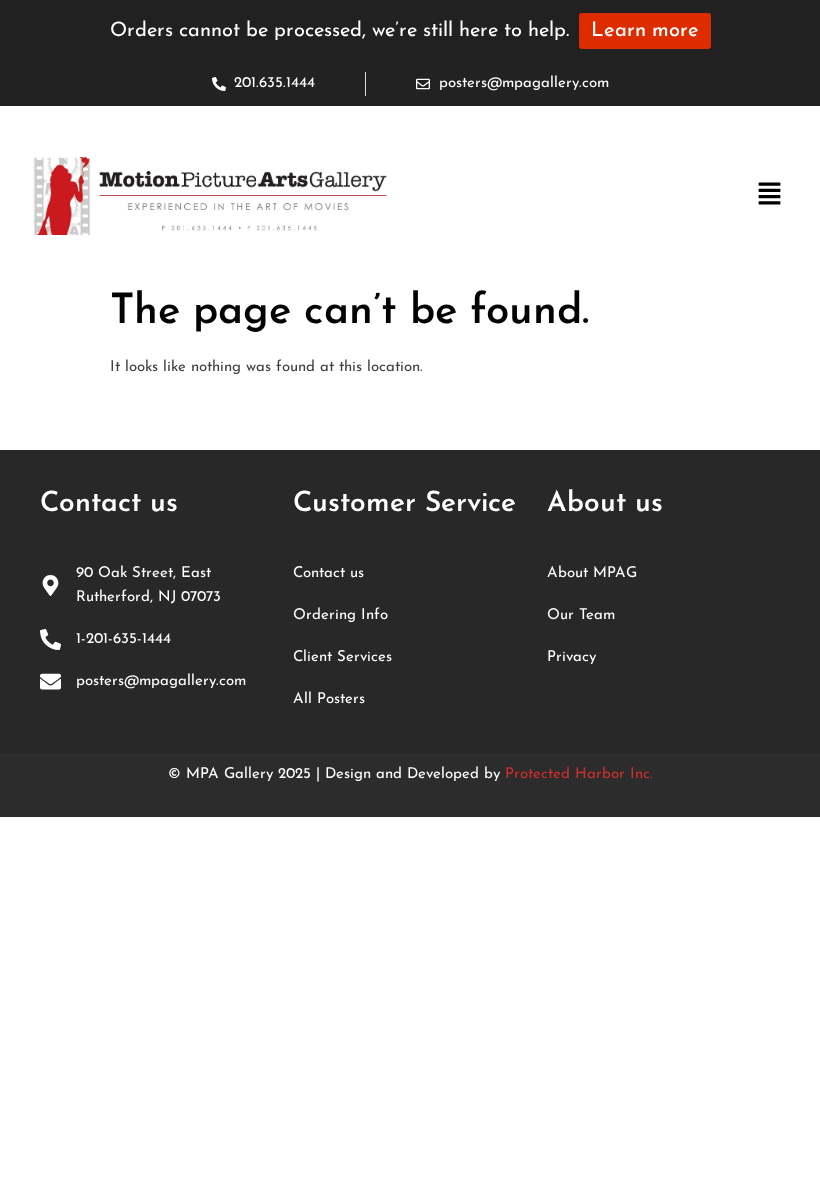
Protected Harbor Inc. (579, 774)
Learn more (645, 31)
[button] (770, 196)
